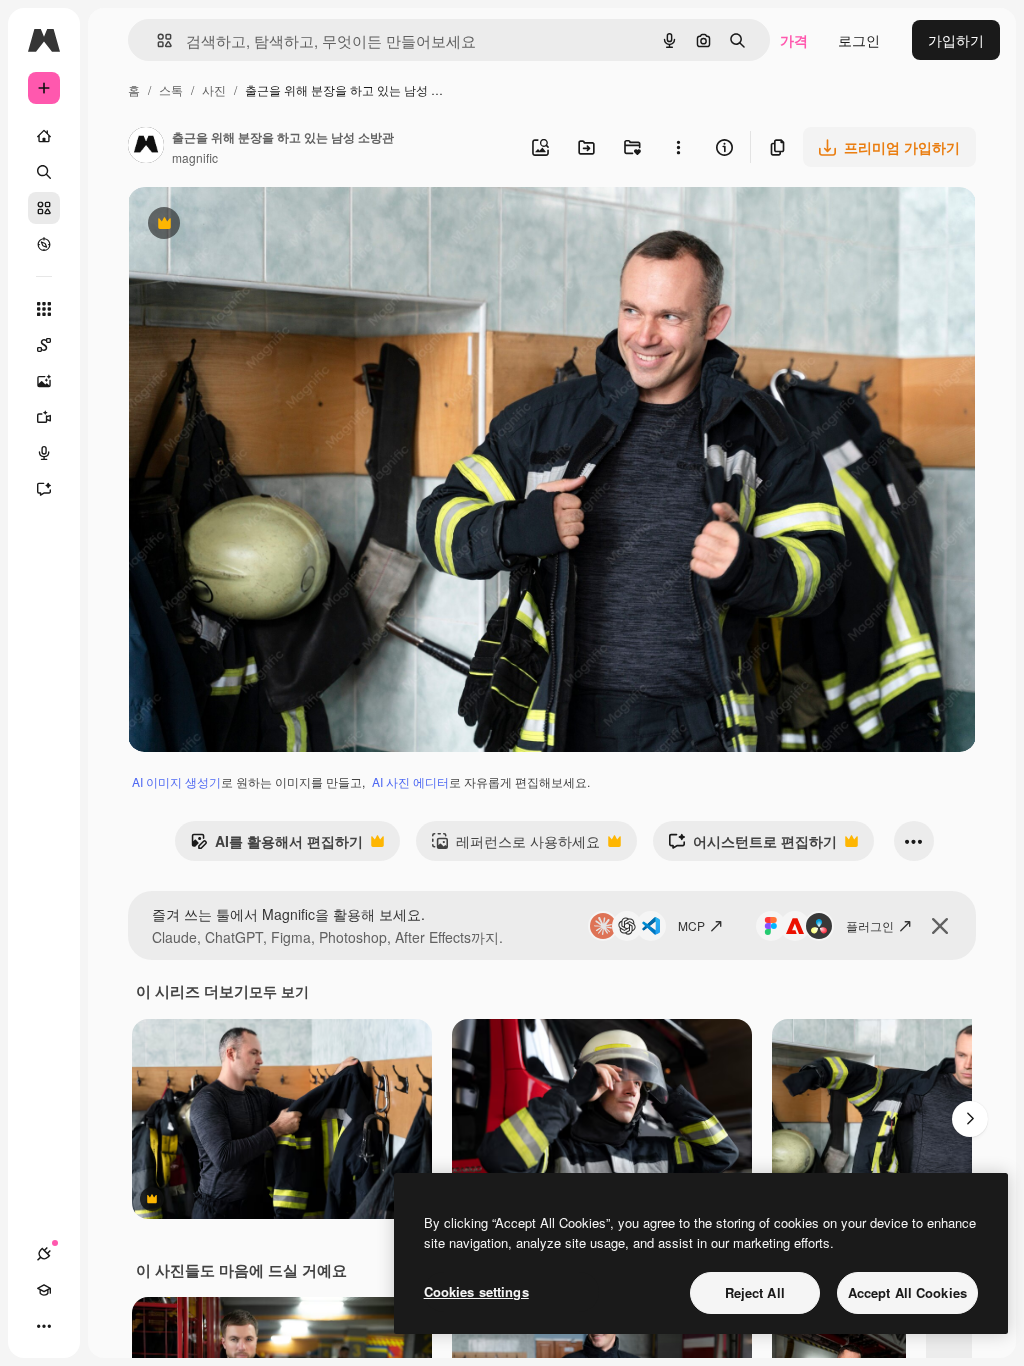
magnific (195, 157)
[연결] (44, 1254)
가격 (794, 40)
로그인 (859, 40)
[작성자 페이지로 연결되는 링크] (146, 147)
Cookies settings (476, 1291)
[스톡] (44, 208)
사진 (214, 89)
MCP (691, 925)
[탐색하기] (44, 244)
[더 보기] (44, 1326)
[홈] (44, 136)
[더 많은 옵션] (678, 147)
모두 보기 (279, 991)
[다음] (970, 1119)
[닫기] (940, 926)
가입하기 (956, 40)
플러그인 (870, 925)
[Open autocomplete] (156, 40)
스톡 (171, 89)
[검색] (44, 172)
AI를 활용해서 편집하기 (276, 846)
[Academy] (44, 1290)
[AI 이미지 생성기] (44, 381)
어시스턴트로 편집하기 (752, 846)
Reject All (755, 1292)
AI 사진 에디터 (410, 781)
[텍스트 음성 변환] (44, 453)
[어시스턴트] (44, 489)
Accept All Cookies (907, 1292)
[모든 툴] (44, 309)
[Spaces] (44, 345)
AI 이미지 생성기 (176, 781)
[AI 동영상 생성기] (44, 417)
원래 (243, 225)
